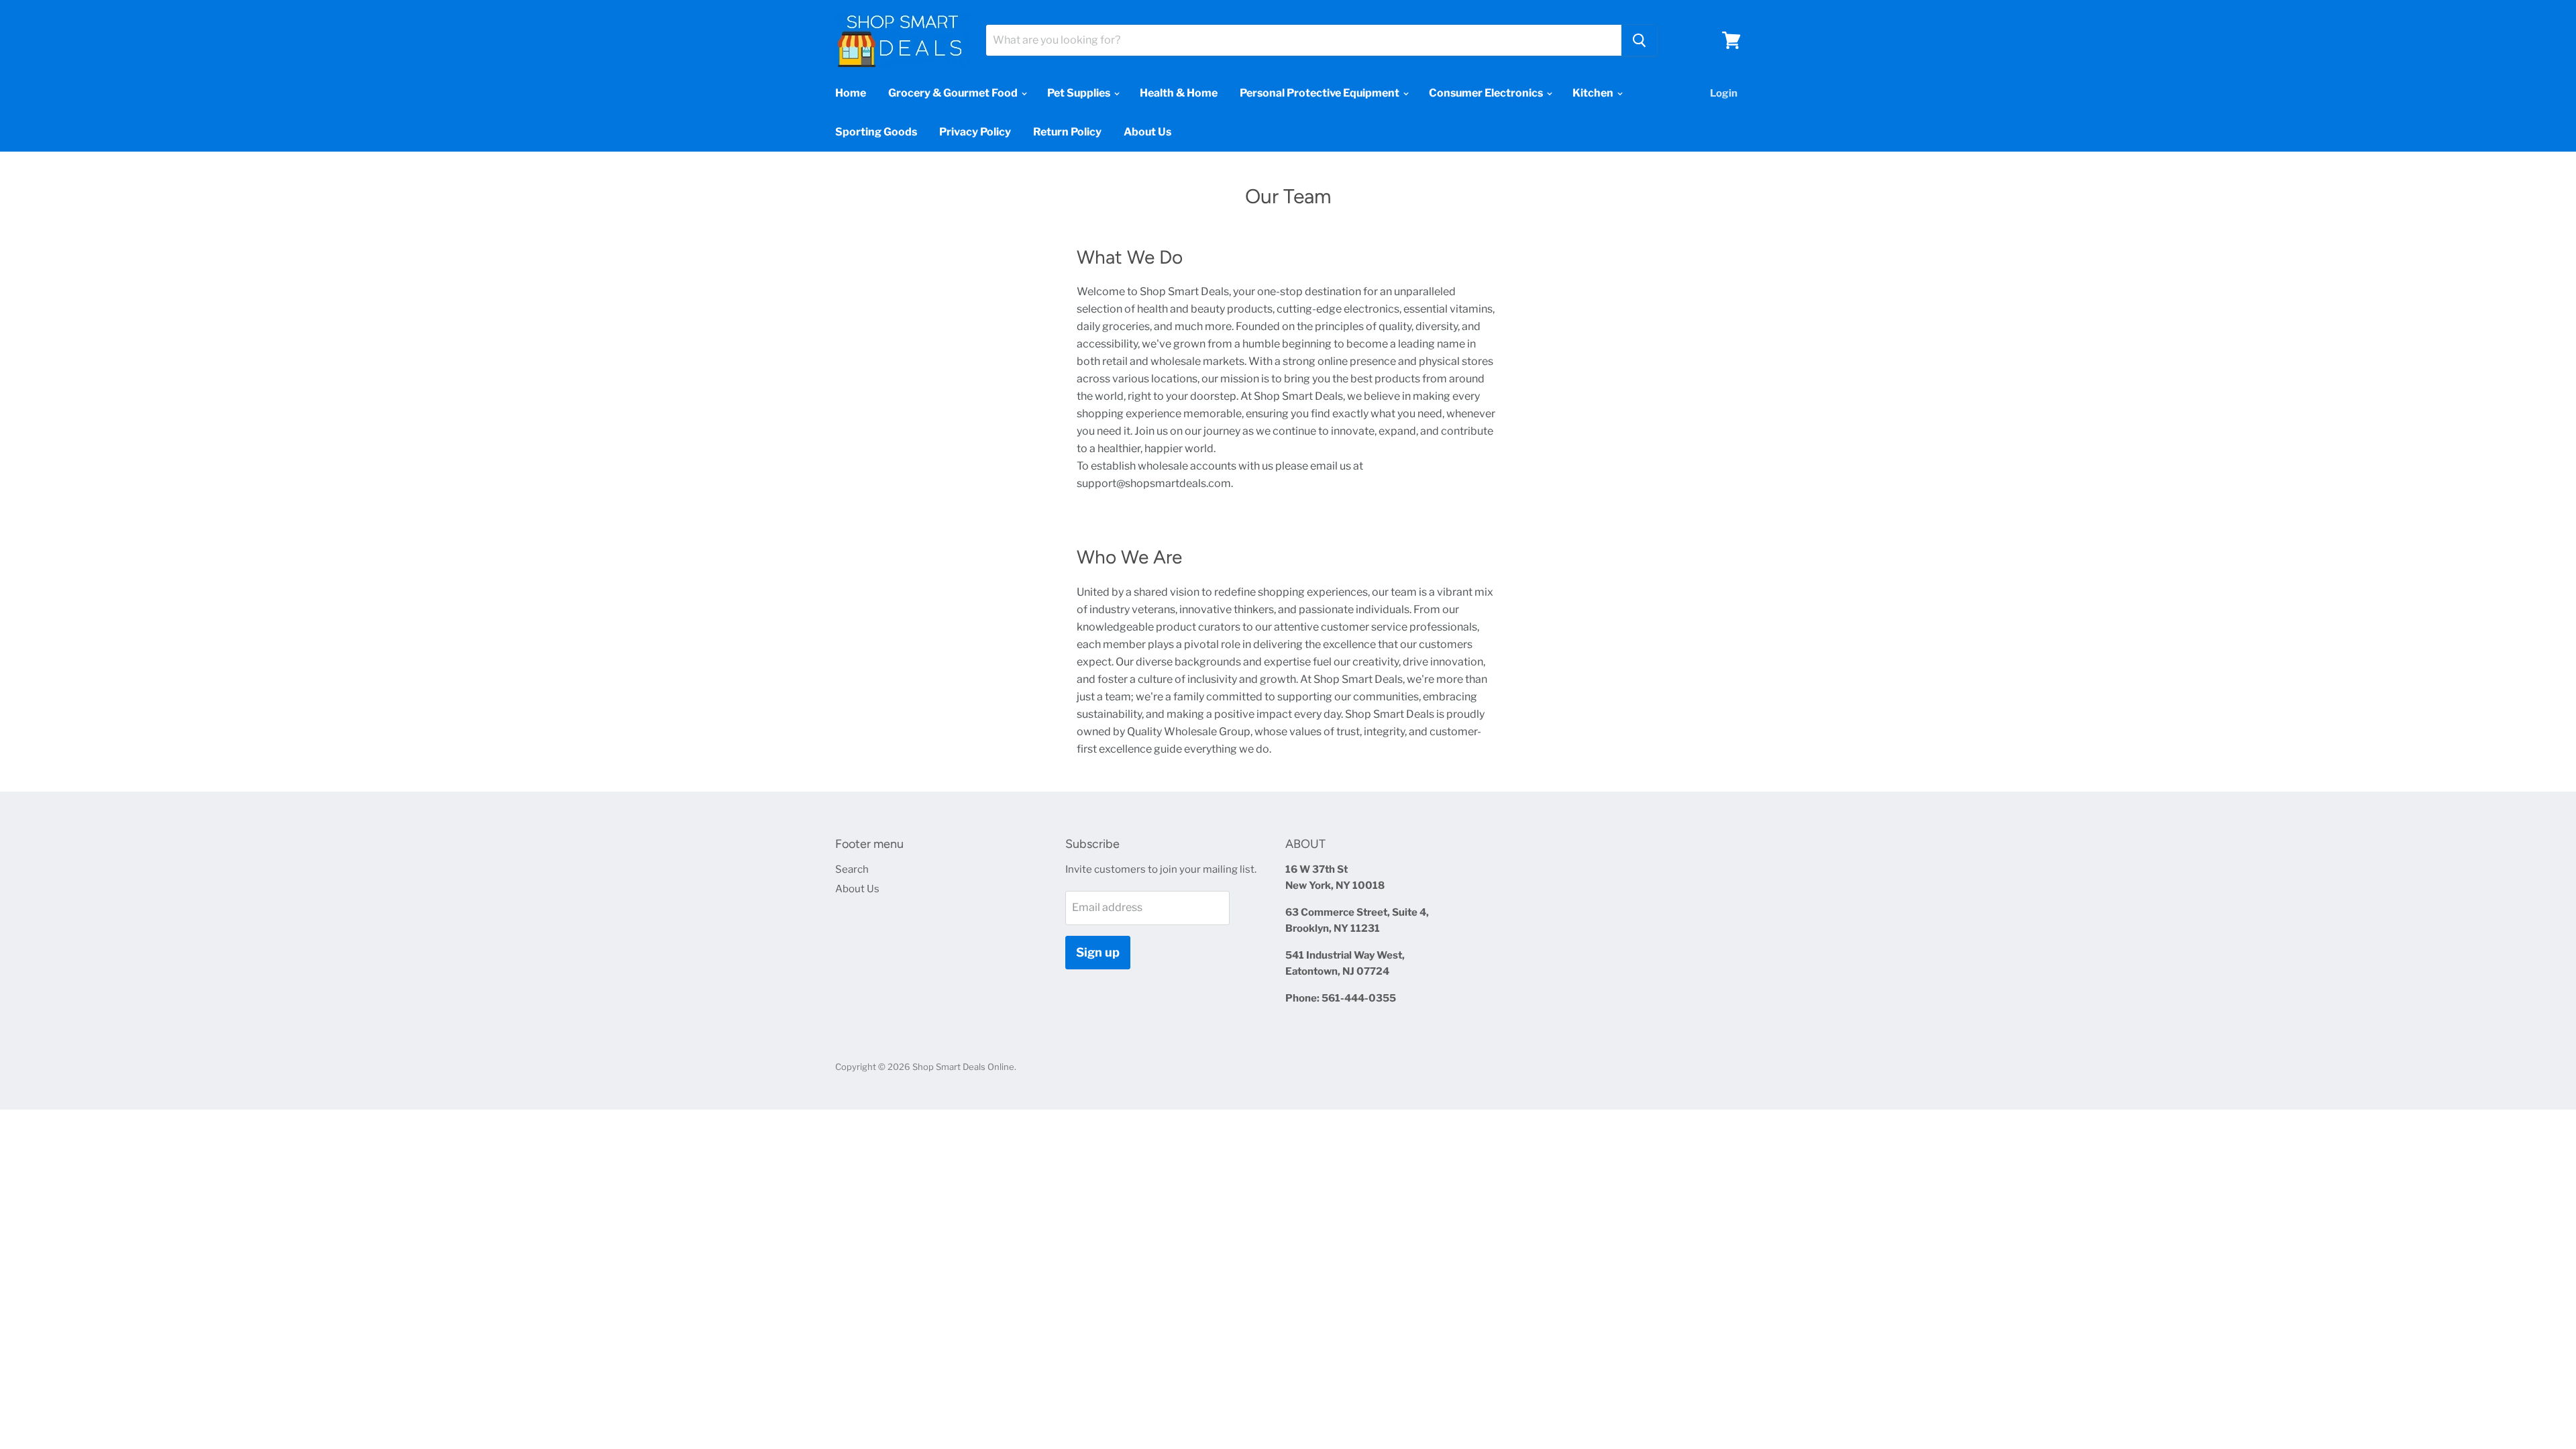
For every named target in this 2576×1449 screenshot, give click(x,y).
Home (851, 93)
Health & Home (1179, 93)
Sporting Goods (876, 132)
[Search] (1639, 40)
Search (852, 869)
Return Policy (1067, 132)
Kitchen (1594, 93)
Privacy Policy (975, 132)
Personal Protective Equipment (1321, 93)
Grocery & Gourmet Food (954, 93)
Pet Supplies (1080, 93)
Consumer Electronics (1487, 93)
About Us (1147, 132)
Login (1724, 93)
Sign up (1098, 952)
